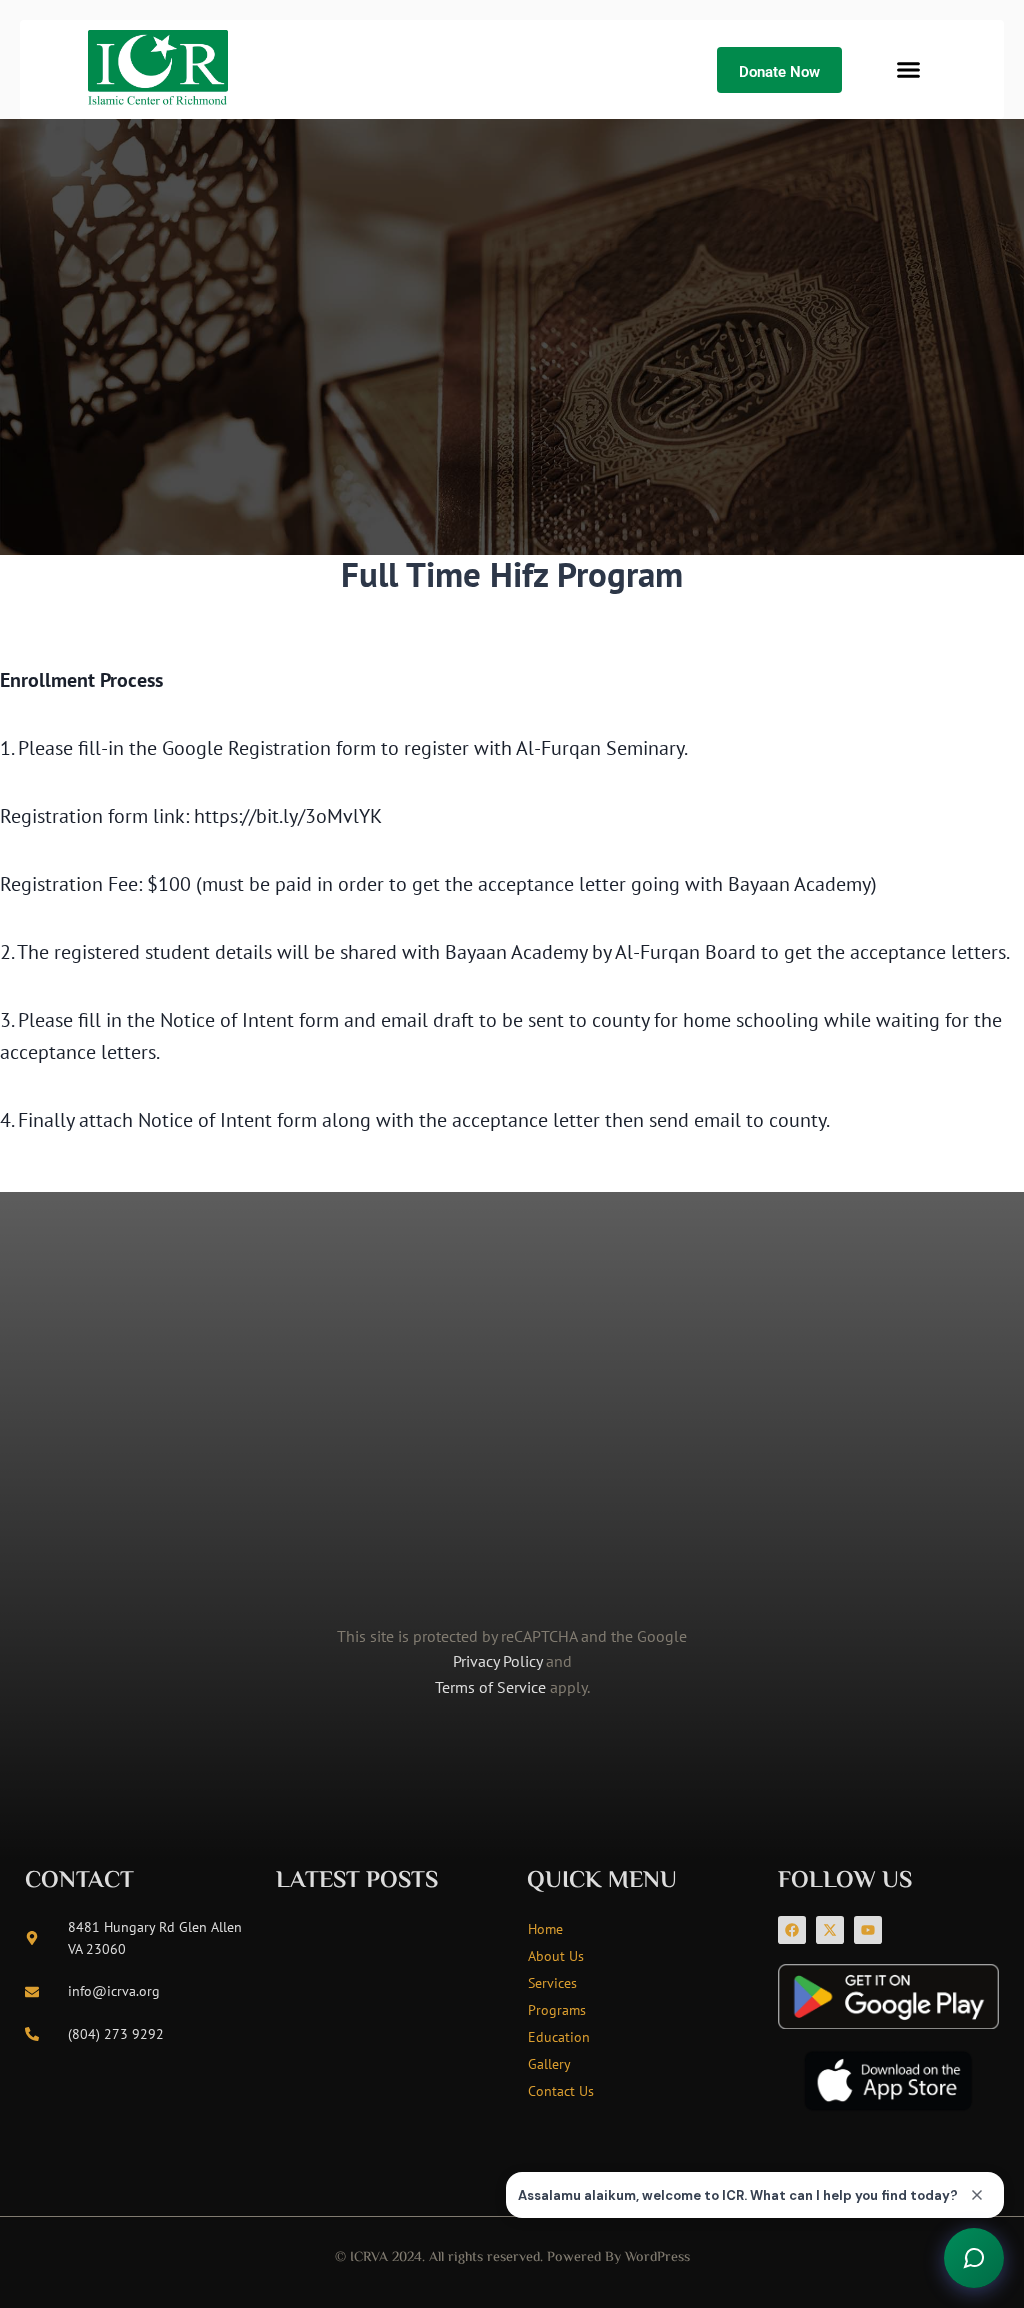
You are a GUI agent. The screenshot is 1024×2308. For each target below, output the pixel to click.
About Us (556, 1956)
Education (559, 2037)
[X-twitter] (830, 1930)
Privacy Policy (497, 1661)
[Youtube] (868, 1930)
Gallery (549, 2064)
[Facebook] (792, 1930)
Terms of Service (490, 1687)
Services (552, 1983)
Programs (557, 2010)
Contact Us (561, 2091)
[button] (908, 70)
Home (545, 1929)
